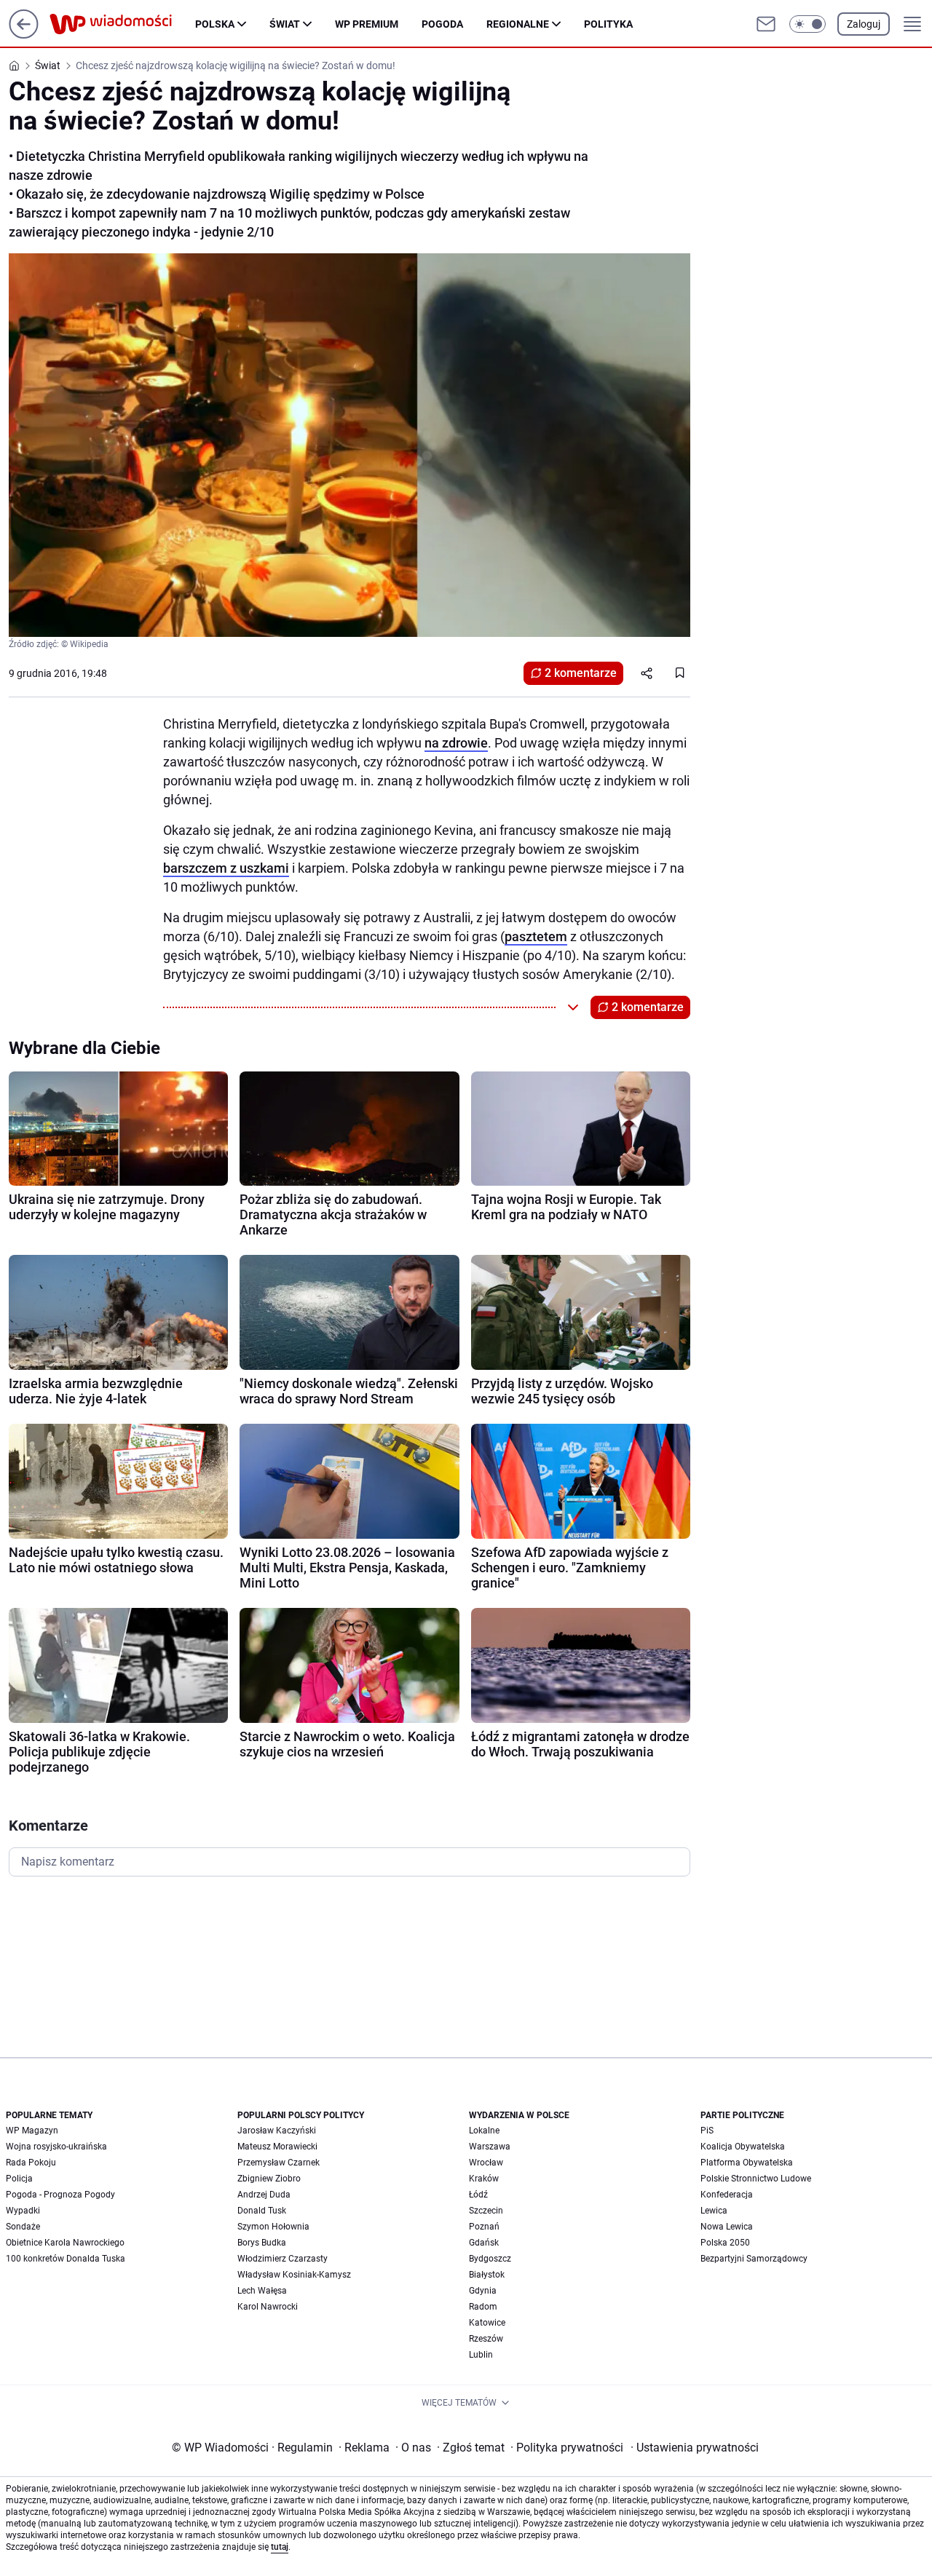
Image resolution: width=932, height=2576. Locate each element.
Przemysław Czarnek (279, 2163)
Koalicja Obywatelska (743, 2147)
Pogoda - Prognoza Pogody (60, 2195)
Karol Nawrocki (268, 2307)
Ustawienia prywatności (695, 2448)
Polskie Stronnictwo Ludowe (756, 2179)
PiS (707, 2131)
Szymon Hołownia (273, 2227)
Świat (285, 24)
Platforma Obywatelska (747, 2163)
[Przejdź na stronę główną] (24, 35)
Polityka (608, 24)
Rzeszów (486, 2339)
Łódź (478, 2195)
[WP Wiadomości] (122, 24)
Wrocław (486, 2163)
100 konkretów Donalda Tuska (66, 2259)
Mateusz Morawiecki (277, 2147)
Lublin (481, 2355)
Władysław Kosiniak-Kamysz (294, 2275)
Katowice (487, 2323)
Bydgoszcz (490, 2259)
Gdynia (483, 2291)
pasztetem (536, 936)
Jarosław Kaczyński (277, 2131)
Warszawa (490, 2147)
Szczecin (486, 2211)
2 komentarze (581, 673)
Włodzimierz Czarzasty (283, 2259)
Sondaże (23, 2227)
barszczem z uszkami (226, 868)
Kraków (484, 2179)
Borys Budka (262, 2243)
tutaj (280, 2547)
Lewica (714, 2211)
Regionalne (518, 24)
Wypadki (23, 2211)
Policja (19, 2179)
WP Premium (367, 24)
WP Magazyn (32, 2131)
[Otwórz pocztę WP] (766, 24)
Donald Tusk (262, 2211)
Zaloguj (864, 24)
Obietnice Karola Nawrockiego (65, 2243)
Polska (215, 24)
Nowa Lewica (727, 2227)
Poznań (484, 2227)
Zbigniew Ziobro (269, 2179)
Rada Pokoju (31, 2163)
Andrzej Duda (264, 2195)
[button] (807, 24)
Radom (483, 2307)
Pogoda (442, 24)
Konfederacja (727, 2195)
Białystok (487, 2275)
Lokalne (484, 2131)
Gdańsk (484, 2243)
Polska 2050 (725, 2243)
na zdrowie (456, 743)
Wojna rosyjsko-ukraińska (56, 2147)
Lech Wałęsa (262, 2291)
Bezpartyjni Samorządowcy (754, 2259)
